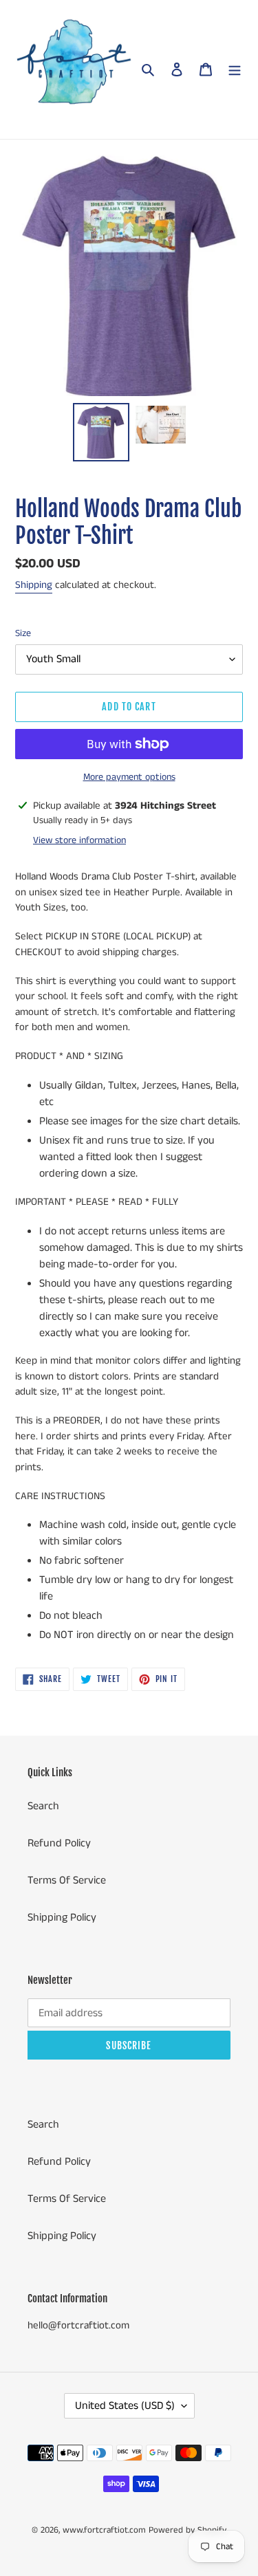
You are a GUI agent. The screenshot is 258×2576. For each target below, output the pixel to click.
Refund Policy (59, 1843)
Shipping (34, 585)
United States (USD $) (125, 2406)
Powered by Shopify (187, 2530)
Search (43, 1806)
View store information (79, 840)
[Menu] (235, 69)
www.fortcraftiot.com (104, 2530)
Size (23, 633)
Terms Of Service (67, 1880)
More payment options (129, 777)
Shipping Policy (62, 1918)
